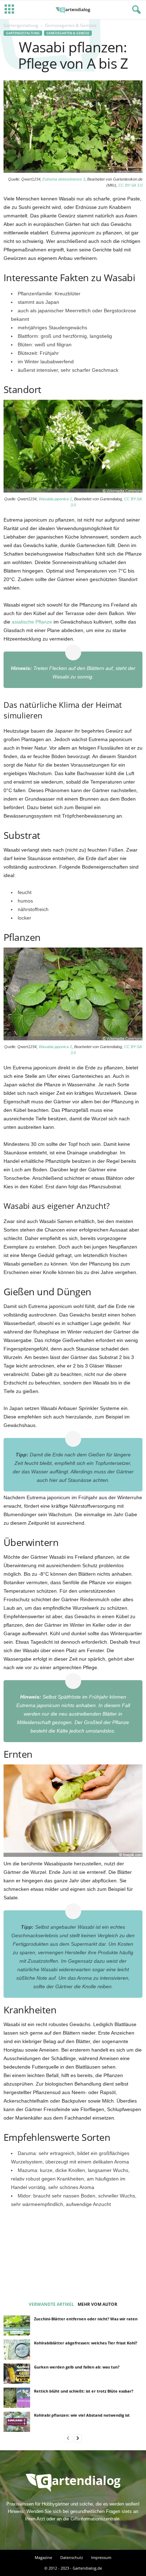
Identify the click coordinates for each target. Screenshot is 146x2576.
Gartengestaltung (21, 25)
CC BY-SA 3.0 (130, 185)
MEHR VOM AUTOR (97, 2304)
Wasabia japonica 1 (55, 499)
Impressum (101, 2557)
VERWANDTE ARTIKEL (51, 2304)
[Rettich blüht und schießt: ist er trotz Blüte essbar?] (17, 2398)
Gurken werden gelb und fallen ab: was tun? (77, 2367)
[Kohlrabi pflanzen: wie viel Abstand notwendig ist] (17, 2422)
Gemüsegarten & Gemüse (68, 33)
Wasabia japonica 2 (55, 1047)
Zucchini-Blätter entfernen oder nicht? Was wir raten (86, 2319)
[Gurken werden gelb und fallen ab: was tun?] (17, 2373)
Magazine (43, 2557)
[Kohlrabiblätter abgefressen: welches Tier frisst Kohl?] (17, 2349)
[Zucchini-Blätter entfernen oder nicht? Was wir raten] (17, 2325)
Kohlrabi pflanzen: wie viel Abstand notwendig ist (82, 2415)
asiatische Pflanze (32, 622)
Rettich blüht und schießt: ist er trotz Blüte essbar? (84, 2391)
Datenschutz (72, 2557)
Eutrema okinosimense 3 (64, 179)
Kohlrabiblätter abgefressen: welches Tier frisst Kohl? (86, 2343)
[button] (135, 10)
